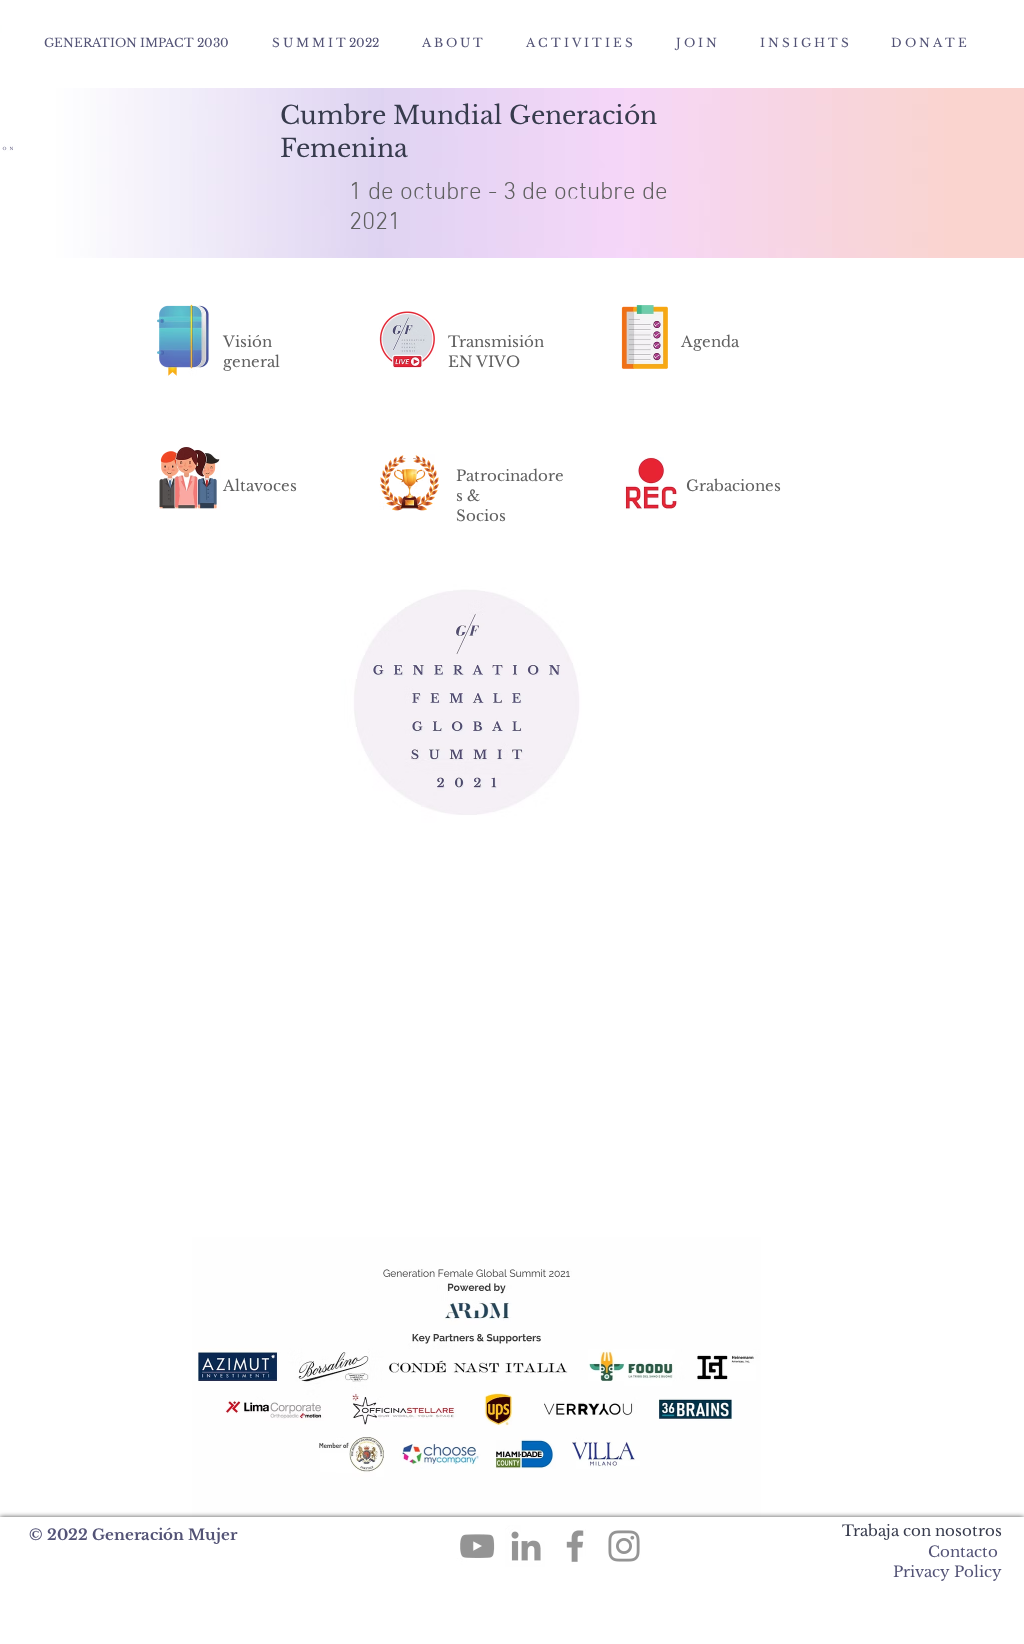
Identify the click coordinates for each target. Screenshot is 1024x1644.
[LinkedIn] (526, 1546)
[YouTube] (477, 1546)
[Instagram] (624, 1546)
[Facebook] (575, 1546)
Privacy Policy (947, 1571)
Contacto (963, 1551)
